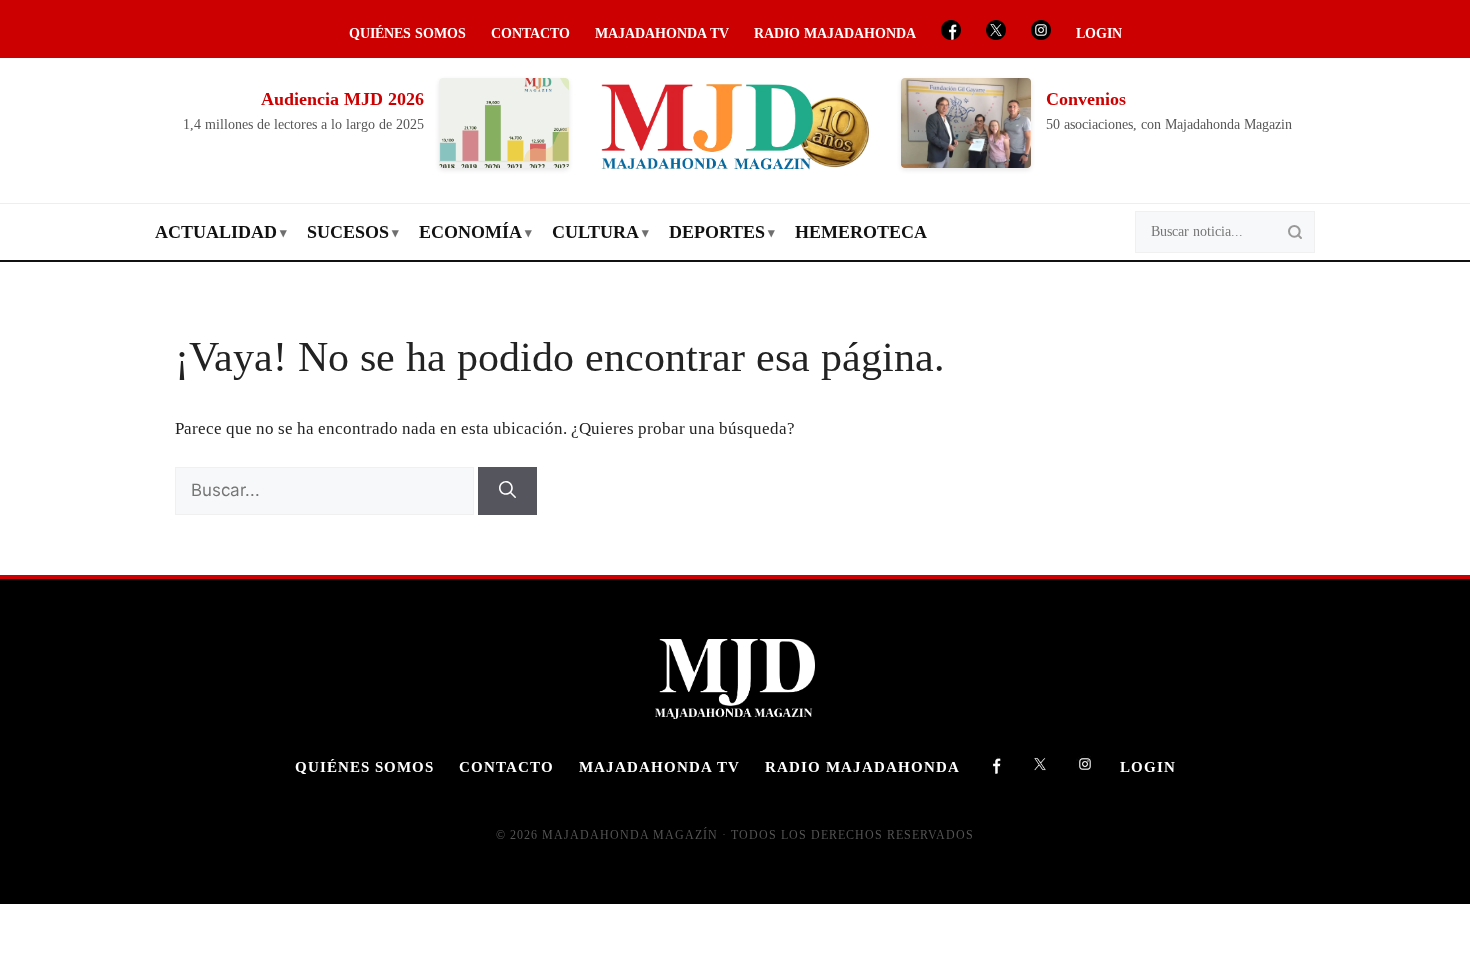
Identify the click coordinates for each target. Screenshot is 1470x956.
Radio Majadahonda (835, 33)
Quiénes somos (407, 33)
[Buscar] (507, 491)
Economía (470, 232)
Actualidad (216, 232)
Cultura (595, 232)
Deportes (717, 232)
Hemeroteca (861, 232)
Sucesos (348, 232)
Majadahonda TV (662, 33)
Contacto (530, 33)
